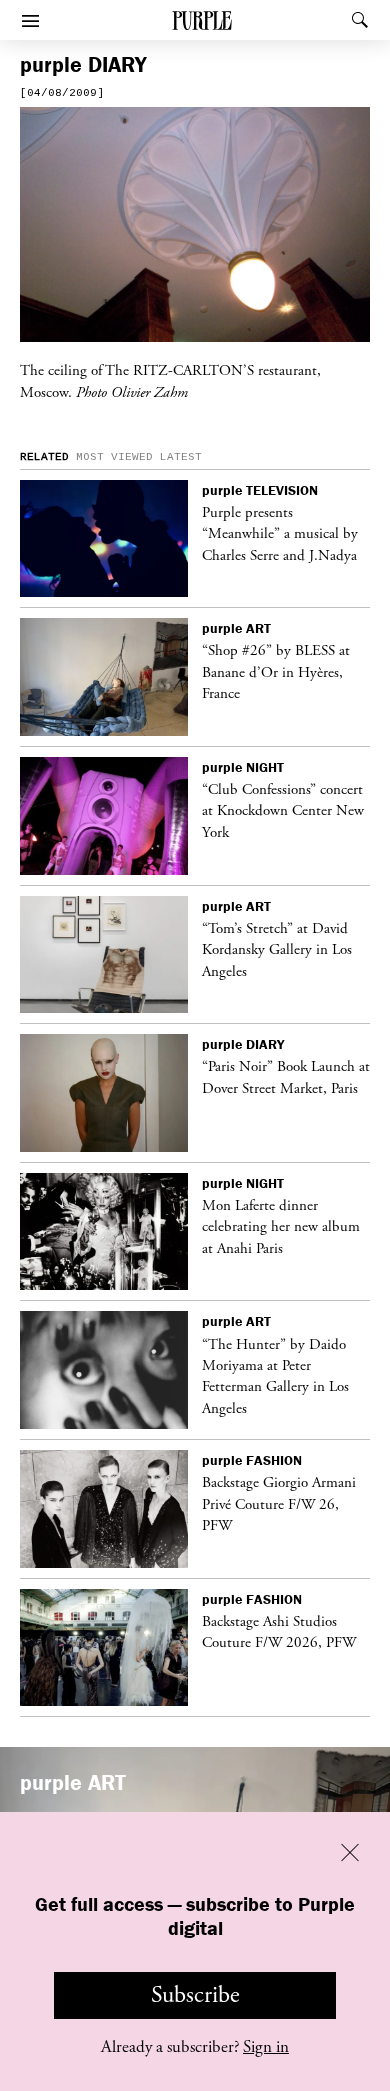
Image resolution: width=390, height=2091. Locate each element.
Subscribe (195, 1995)
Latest (181, 457)
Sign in (266, 2047)
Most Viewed (114, 457)
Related (44, 457)
